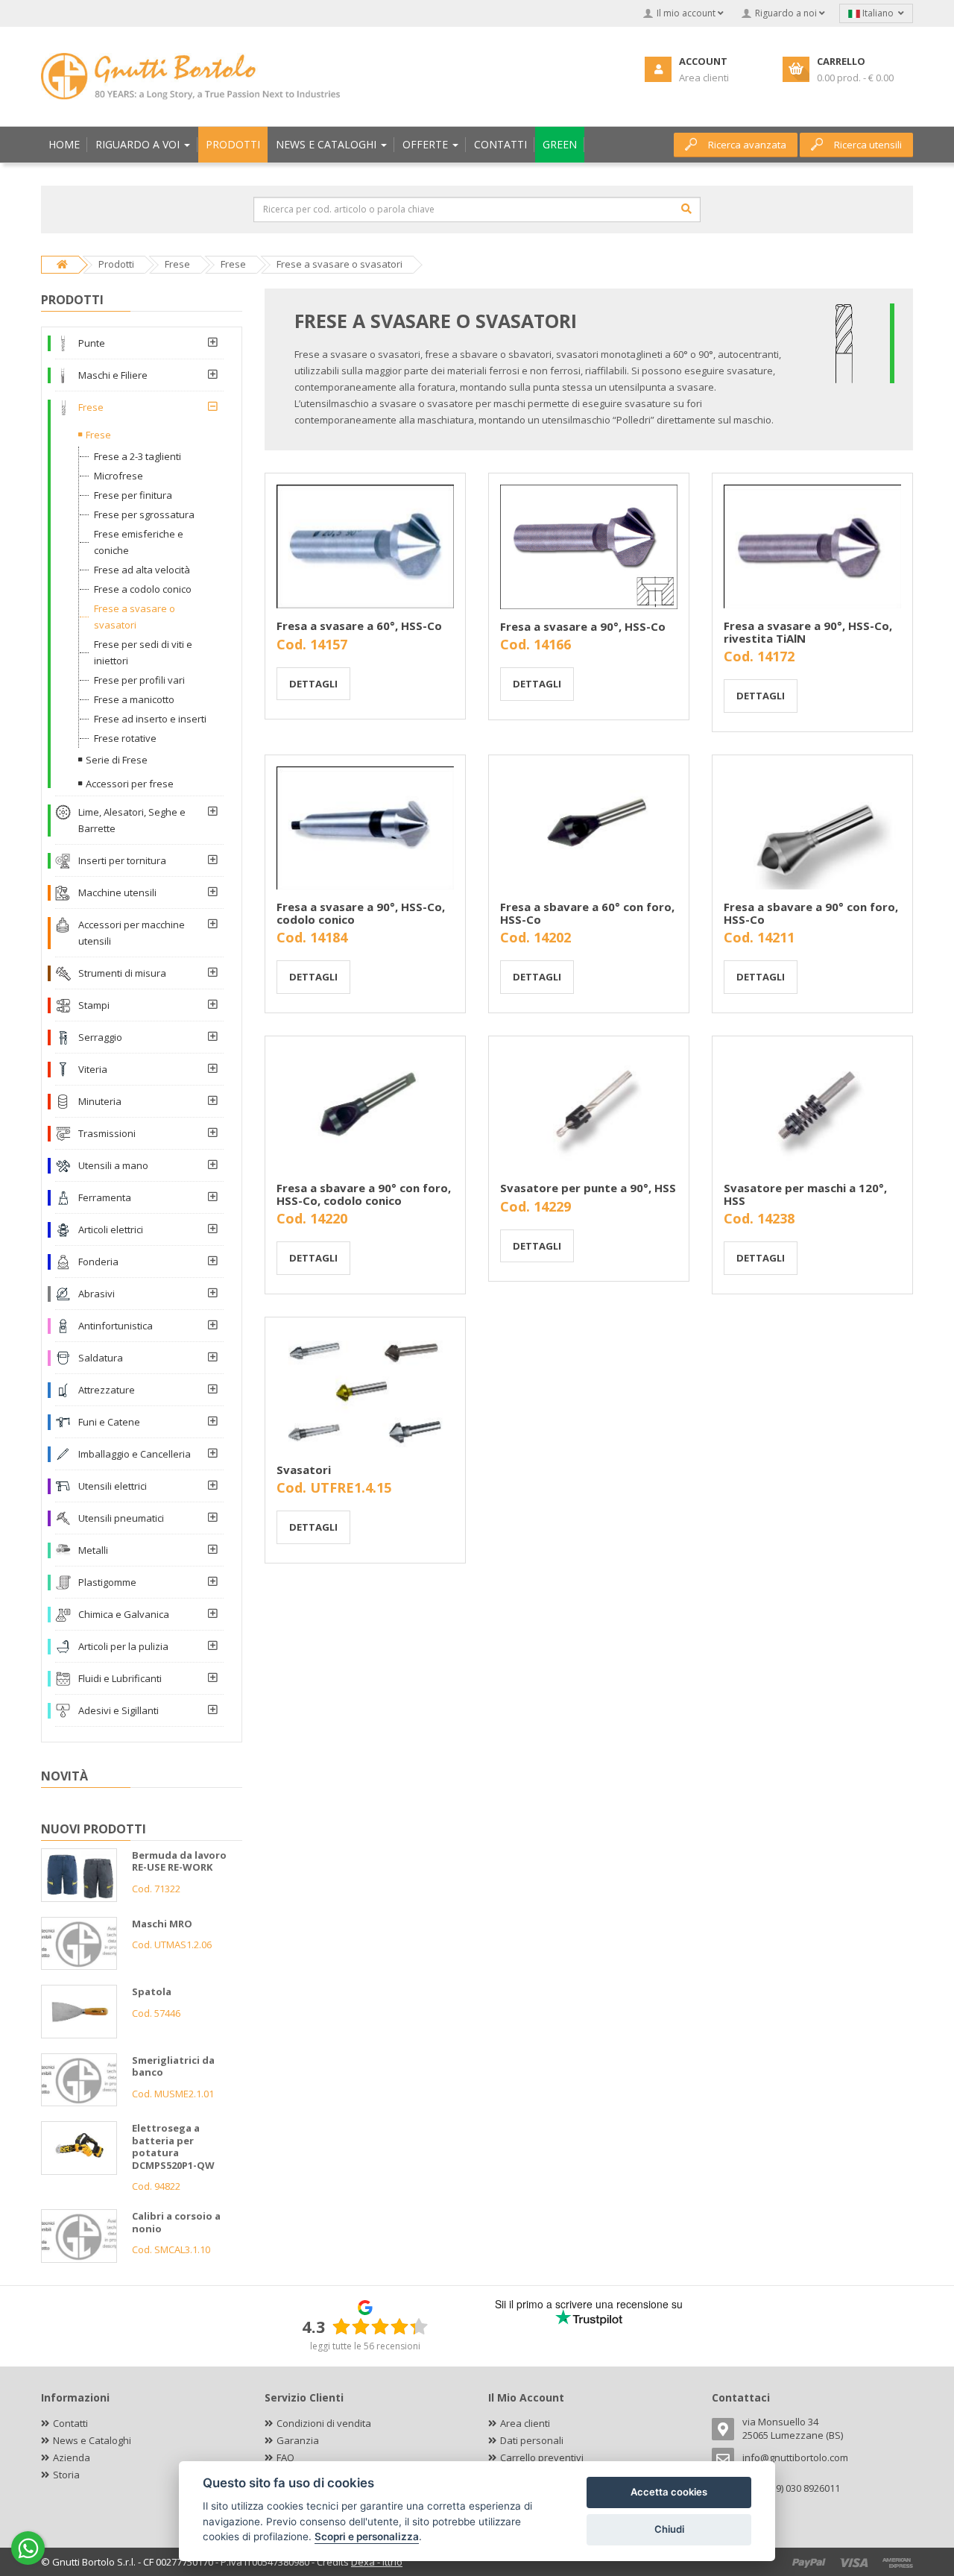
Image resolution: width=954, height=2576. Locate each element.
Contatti (70, 2423)
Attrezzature (107, 1390)
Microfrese (119, 476)
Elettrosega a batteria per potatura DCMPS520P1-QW (173, 2147)
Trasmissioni (107, 1133)
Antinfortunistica (116, 1326)
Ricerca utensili (868, 145)
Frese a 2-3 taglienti (138, 456)
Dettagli (313, 684)
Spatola (152, 1991)
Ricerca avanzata (747, 145)
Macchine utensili (117, 892)
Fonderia (98, 1262)
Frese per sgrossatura (144, 514)
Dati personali (532, 2440)
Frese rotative (125, 738)
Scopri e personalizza (367, 2536)
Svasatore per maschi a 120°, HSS (805, 1194)
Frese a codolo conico (143, 589)
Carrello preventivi (542, 2457)
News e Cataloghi (92, 2440)
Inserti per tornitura (122, 860)
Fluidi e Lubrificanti (120, 1678)
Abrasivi (97, 1294)
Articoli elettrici (111, 1229)
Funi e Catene (109, 1422)
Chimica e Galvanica (124, 1614)
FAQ (285, 2457)
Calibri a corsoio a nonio (176, 2222)
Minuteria (100, 1101)
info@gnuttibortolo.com (795, 2457)
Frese (91, 407)
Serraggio (100, 1037)
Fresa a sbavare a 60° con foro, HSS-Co (587, 913)
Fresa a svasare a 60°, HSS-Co (359, 626)
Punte (92, 343)
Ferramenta (105, 1197)
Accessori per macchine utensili (132, 933)
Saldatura (101, 1358)
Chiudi (669, 2529)
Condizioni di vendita (324, 2423)
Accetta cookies (669, 2492)
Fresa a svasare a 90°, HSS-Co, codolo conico (361, 913)
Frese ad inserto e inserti (150, 719)
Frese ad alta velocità (142, 570)
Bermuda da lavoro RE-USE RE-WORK (179, 1861)
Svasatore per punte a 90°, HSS (588, 1188)
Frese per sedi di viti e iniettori (143, 652)
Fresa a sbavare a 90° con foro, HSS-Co (811, 913)
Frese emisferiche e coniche (139, 542)
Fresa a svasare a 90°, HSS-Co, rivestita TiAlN (808, 632)
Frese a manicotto (134, 699)
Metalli (93, 1550)
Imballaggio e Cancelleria (135, 1454)
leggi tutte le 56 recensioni (365, 2346)
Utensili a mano (113, 1165)
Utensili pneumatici (121, 1518)
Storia (66, 2475)
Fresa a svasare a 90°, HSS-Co (583, 626)
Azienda (72, 2457)
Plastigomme (107, 1582)
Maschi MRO (162, 1924)
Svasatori (304, 1470)
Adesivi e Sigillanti (119, 1710)
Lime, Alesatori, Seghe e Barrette (132, 820)
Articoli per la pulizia (123, 1646)
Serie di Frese (117, 760)
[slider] (380, 2326)
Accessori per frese (130, 784)
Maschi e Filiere (113, 375)
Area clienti (525, 2423)
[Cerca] (686, 209)
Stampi (94, 1005)
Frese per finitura (133, 495)
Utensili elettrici (113, 1486)
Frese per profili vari (139, 680)
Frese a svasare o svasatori (135, 617)
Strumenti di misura (122, 973)
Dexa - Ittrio (377, 2562)
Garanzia (298, 2440)
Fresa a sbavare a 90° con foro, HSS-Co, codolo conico (364, 1194)
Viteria (93, 1069)
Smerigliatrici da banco (173, 2066)
